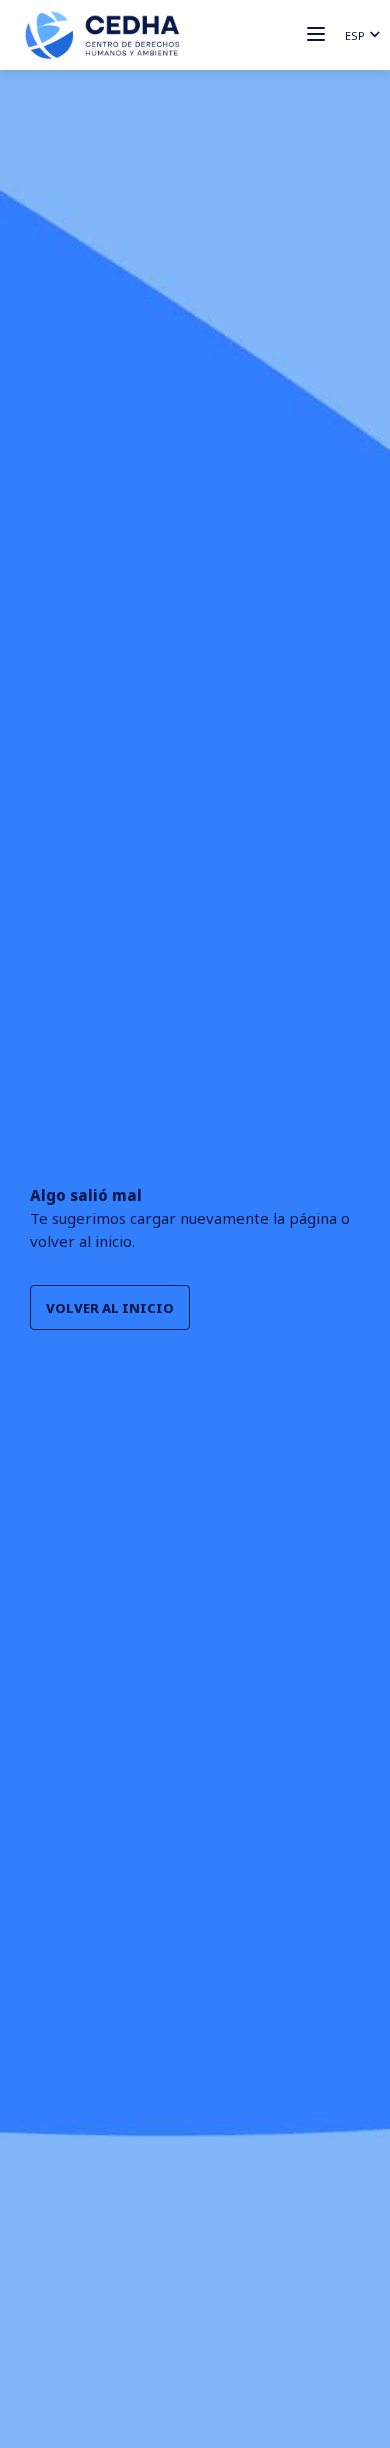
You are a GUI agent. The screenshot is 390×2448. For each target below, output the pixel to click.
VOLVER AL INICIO (110, 1308)
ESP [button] (355, 35)
